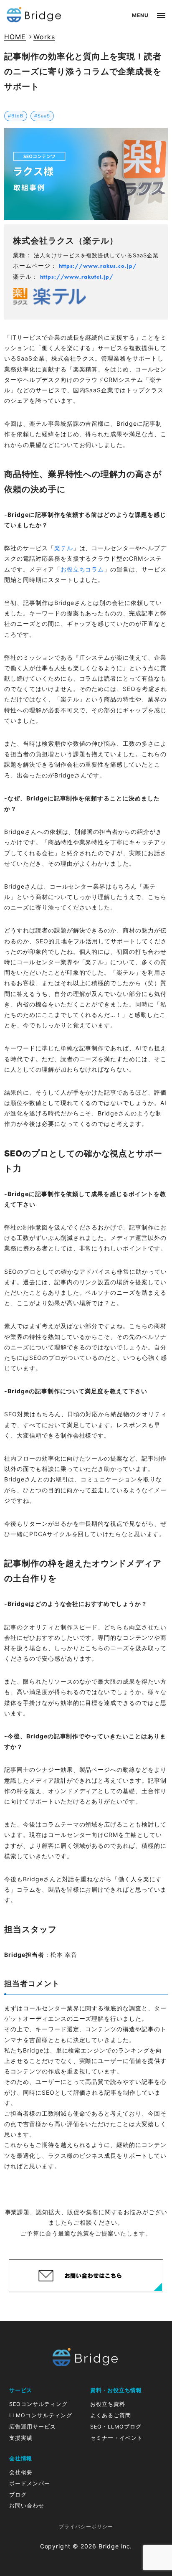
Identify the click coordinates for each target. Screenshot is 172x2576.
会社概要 (21, 2472)
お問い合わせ (27, 2506)
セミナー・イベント (116, 2438)
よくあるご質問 (111, 2415)
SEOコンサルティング (38, 2404)
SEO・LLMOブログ (116, 2427)
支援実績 (21, 2438)
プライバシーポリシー (86, 2527)
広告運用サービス (33, 2427)
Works (44, 37)
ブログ (18, 2495)
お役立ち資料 (108, 2404)
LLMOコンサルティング (41, 2415)
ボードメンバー (30, 2483)
